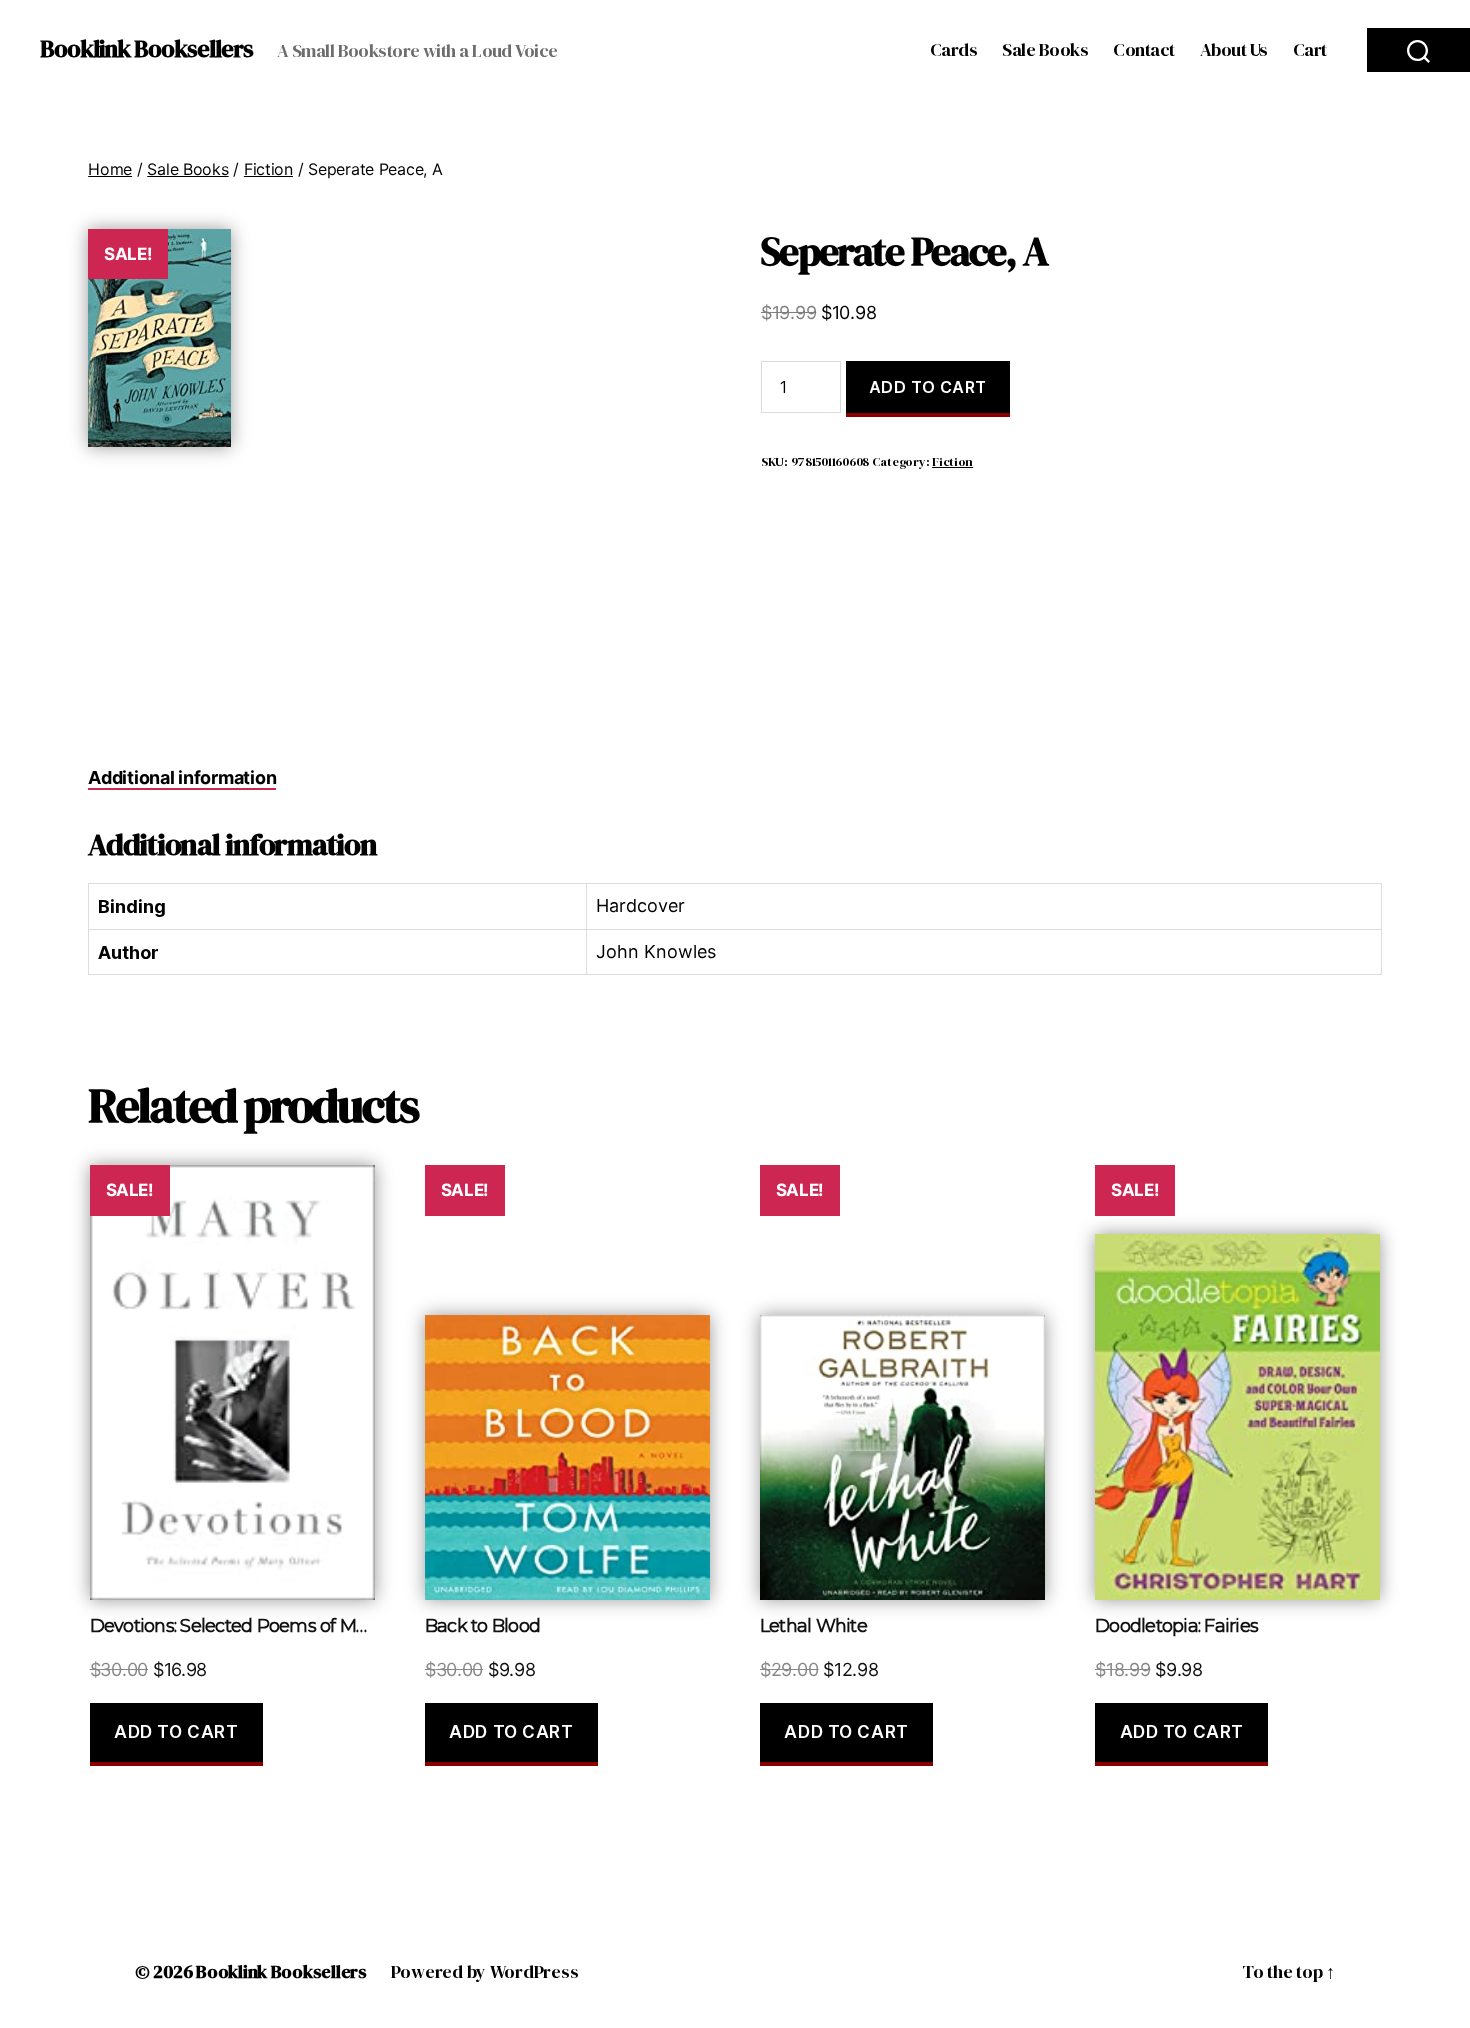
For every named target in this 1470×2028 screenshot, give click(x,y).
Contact (1144, 50)
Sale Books (1045, 50)
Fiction (268, 169)
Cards (954, 50)
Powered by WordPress (485, 1971)
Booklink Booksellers (146, 49)
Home (110, 169)
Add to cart (928, 387)
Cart (1310, 50)
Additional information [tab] (182, 777)
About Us (1234, 50)
